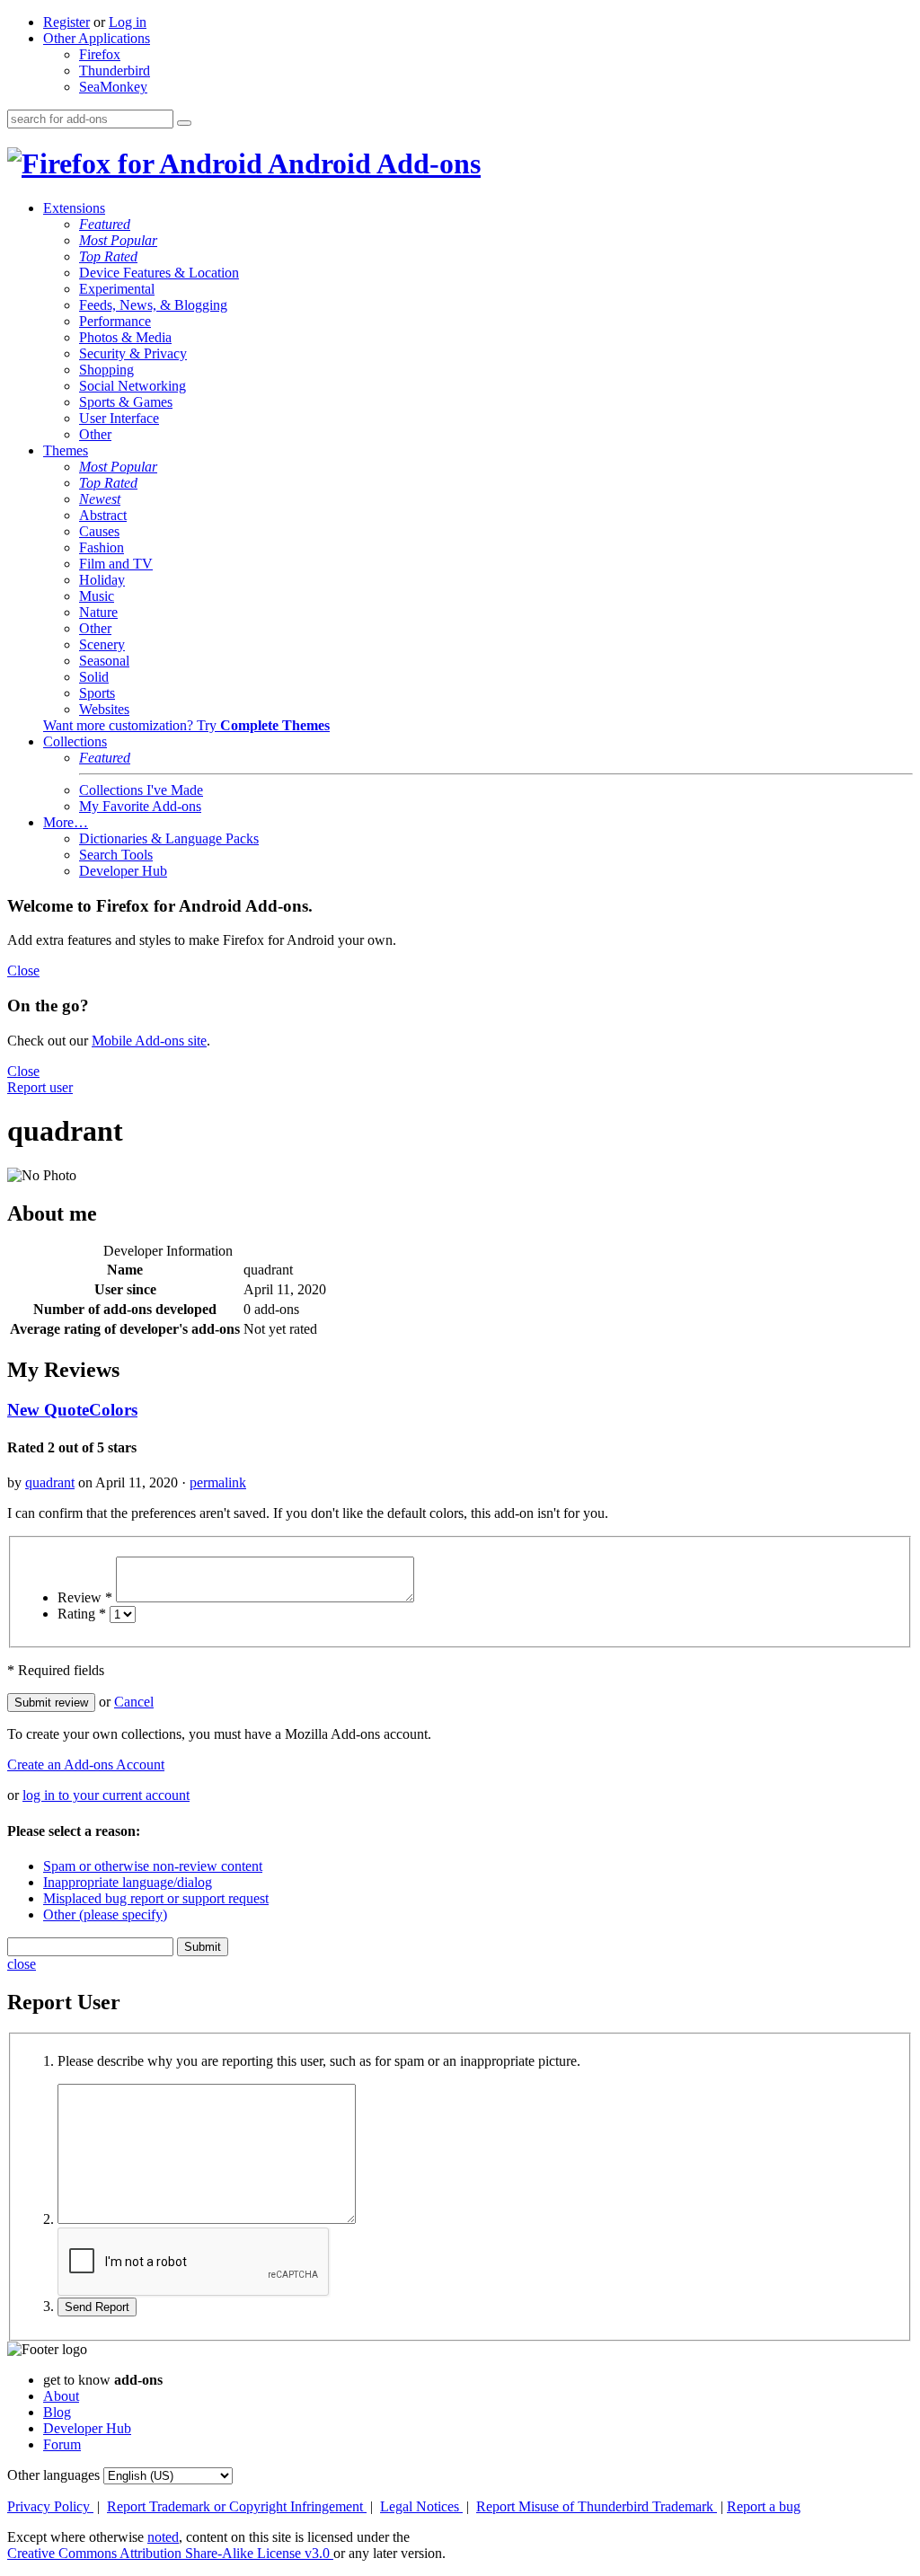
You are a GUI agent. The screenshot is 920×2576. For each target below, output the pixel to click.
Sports (97, 693)
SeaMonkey (113, 87)
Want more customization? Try (186, 725)
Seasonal (104, 661)
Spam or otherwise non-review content (153, 1866)
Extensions (74, 208)
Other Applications (97, 38)
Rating (82, 1614)
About (61, 2396)
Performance (115, 321)
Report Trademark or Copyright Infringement (237, 2506)
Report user (40, 1087)
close (22, 1964)
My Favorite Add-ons (140, 806)
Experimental (117, 289)
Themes (66, 450)
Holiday (102, 580)
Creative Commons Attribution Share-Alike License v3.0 (170, 2553)
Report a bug (764, 2506)
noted (163, 2537)
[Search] (184, 123)
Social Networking (133, 386)
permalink (218, 1482)
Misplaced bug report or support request (156, 1898)
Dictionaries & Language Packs (169, 838)
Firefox (100, 54)
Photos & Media (125, 337)
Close (23, 970)
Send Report (97, 2307)
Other (95, 434)
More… (66, 822)
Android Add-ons (372, 163)
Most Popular (118, 240)
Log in (128, 22)
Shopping (106, 370)
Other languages (53, 2475)
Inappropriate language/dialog (128, 1882)
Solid (94, 677)
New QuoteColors (72, 1410)
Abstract (103, 515)
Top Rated (108, 256)
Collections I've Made (141, 790)
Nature (98, 612)
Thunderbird (115, 71)
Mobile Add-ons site (149, 1041)
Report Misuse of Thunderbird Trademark (597, 2506)
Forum (62, 2444)
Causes (99, 531)
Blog (57, 2412)
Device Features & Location (159, 273)
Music (97, 596)
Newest (100, 499)
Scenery (102, 644)
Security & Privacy (133, 353)
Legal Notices (421, 2506)
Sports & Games (126, 402)
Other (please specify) (105, 1914)
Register (66, 22)
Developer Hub (123, 871)
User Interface (119, 418)
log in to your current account (106, 1795)
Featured (105, 224)
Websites (104, 709)
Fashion (102, 547)
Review (85, 1597)
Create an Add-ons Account (86, 1764)
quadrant (50, 1482)
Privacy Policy (50, 2506)
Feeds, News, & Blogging (153, 305)
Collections (75, 741)
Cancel (134, 1702)
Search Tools (116, 855)
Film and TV (116, 564)
